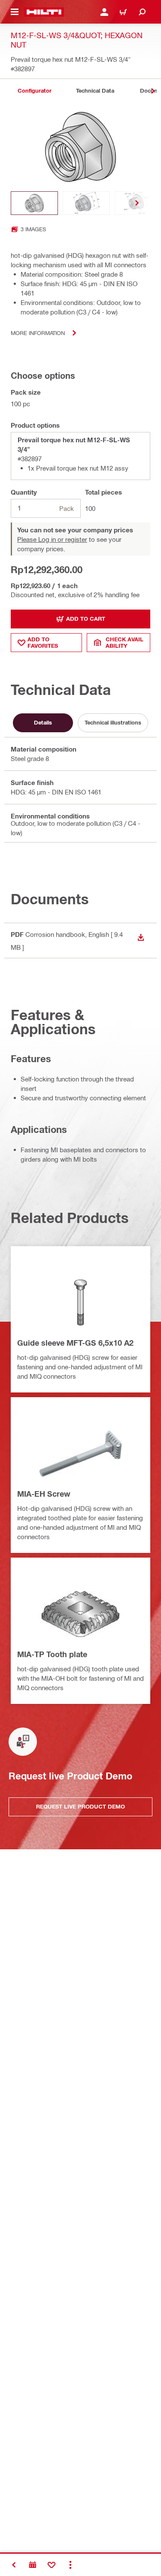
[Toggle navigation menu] (15, 12)
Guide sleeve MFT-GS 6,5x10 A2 (75, 1343)
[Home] (44, 12)
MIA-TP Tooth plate (52, 1654)
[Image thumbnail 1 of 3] (34, 203)
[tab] (34, 91)
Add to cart (86, 619)
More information (38, 333)
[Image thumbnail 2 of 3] (86, 203)
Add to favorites (43, 642)
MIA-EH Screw (44, 1494)
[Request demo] (33, 2565)
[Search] (142, 12)
